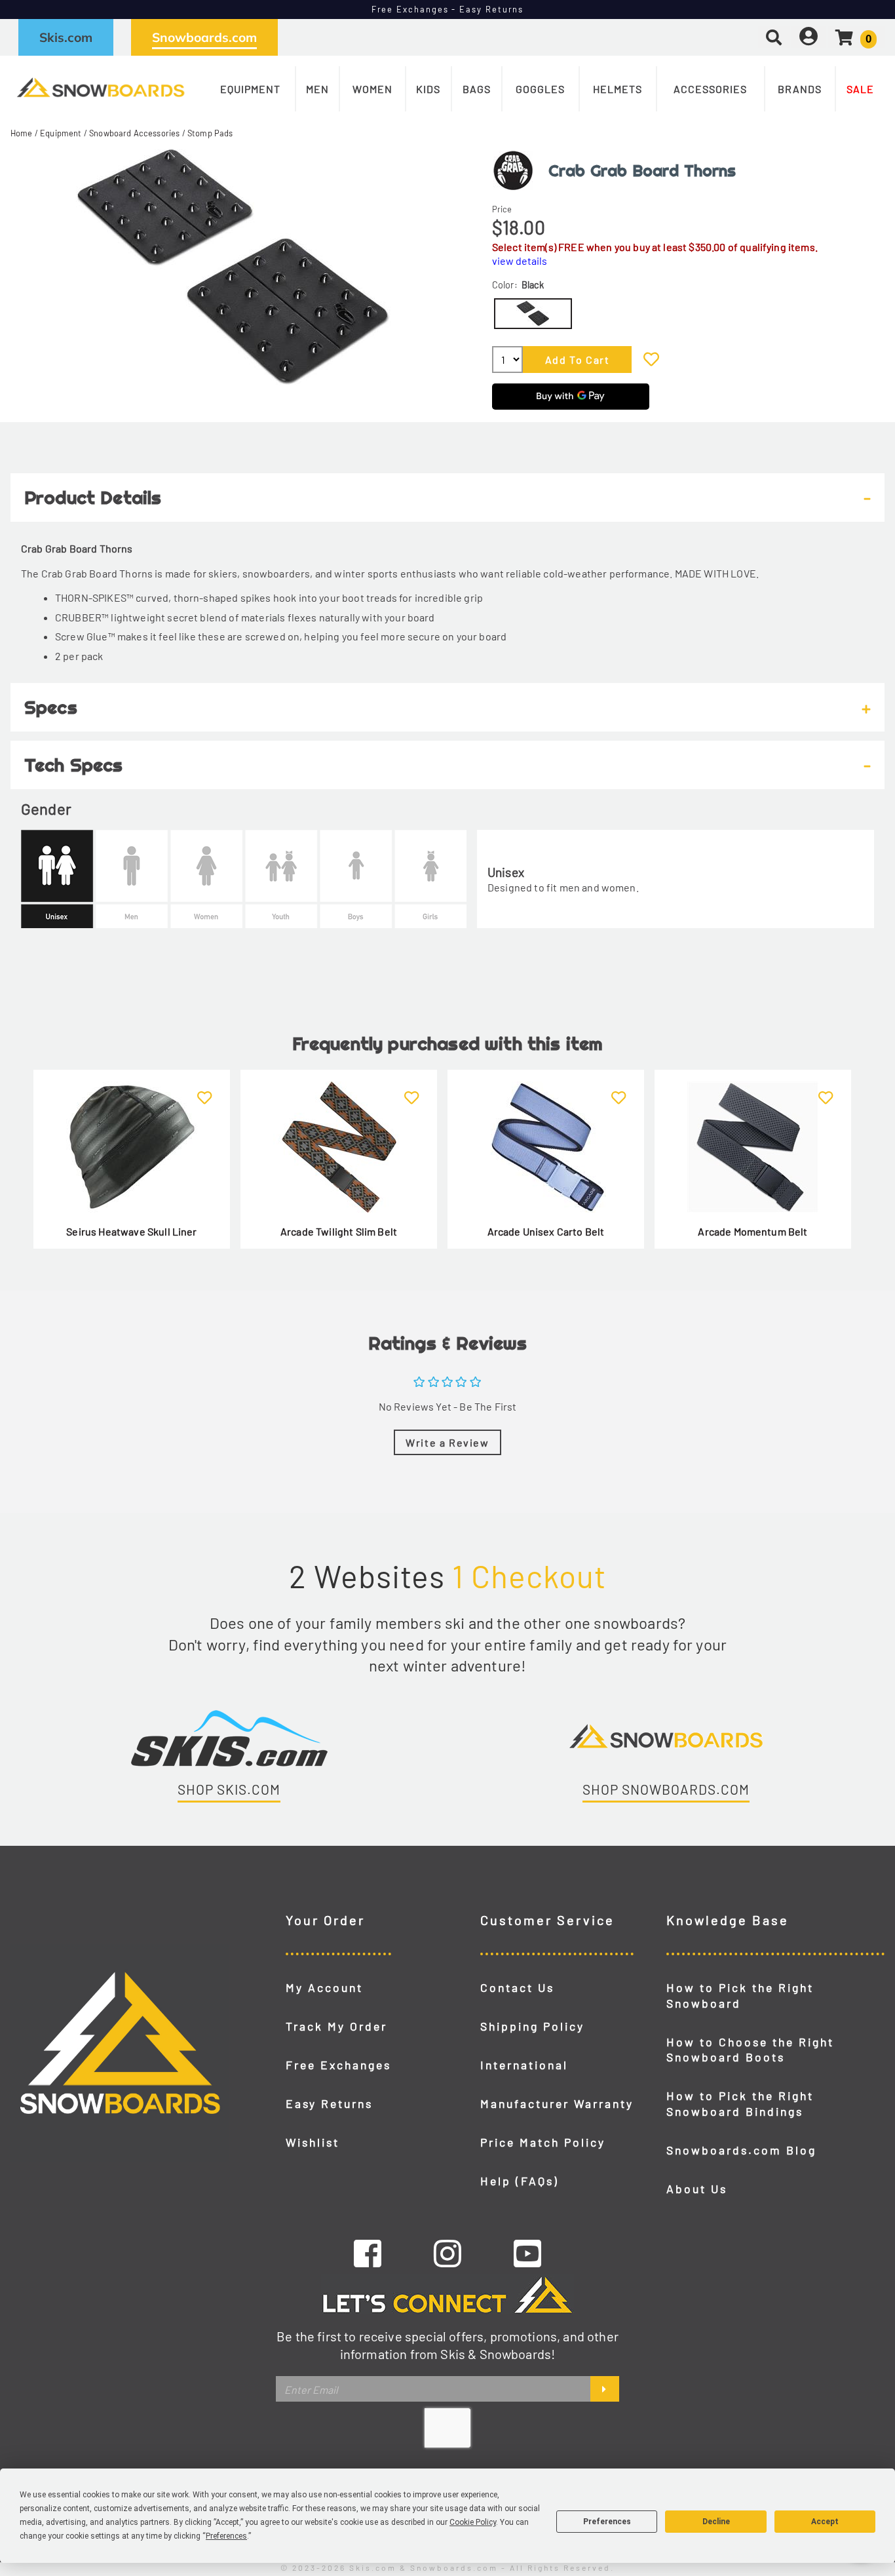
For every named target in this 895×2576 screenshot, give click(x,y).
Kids (428, 89)
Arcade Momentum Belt (752, 1231)
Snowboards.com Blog (741, 2150)
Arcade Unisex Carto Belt (546, 1231)
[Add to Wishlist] (651, 359)
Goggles (540, 89)
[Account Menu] (809, 37)
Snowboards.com (204, 37)
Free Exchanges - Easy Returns (448, 9)
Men (317, 89)
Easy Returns (329, 2103)
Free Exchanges (338, 2065)
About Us (697, 2189)
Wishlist (313, 2142)
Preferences (607, 2522)
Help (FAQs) (520, 2181)
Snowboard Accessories (134, 133)
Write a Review (447, 1442)
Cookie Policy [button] (473, 2522)
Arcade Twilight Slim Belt (339, 1231)
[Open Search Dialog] (774, 37)
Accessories (710, 89)
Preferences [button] (226, 2536)
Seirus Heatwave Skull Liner (131, 1231)
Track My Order (336, 2026)
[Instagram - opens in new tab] (447, 2253)
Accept (825, 2522)
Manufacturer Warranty (557, 2103)
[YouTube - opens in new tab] (527, 2253)
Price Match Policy (543, 2142)
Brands (800, 89)
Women (372, 89)
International (524, 2065)
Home (22, 133)
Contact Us (517, 1987)
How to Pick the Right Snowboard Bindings (740, 2103)
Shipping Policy (532, 2026)
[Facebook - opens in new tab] (368, 2253)
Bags (477, 89)
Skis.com (66, 37)
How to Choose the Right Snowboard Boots (750, 2050)
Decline (716, 2522)
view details (520, 261)
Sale (860, 89)
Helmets (618, 89)
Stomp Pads (210, 133)
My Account (324, 1987)
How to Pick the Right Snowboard (740, 1995)
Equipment (250, 89)
